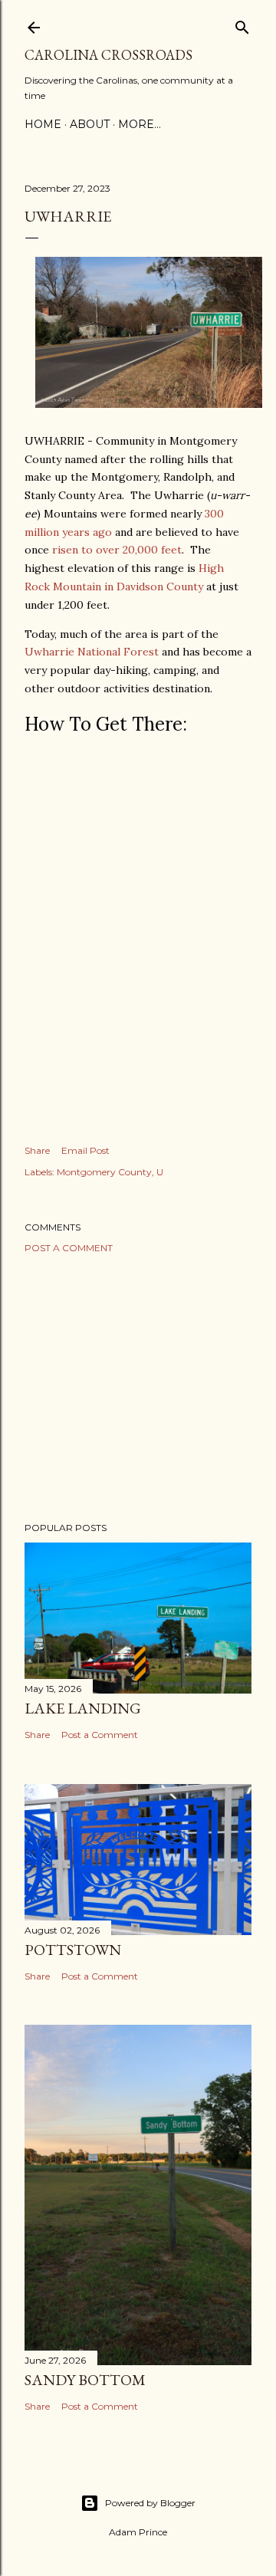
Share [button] (37, 1150)
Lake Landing (83, 1708)
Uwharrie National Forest (92, 652)
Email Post (85, 1150)
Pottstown (73, 1950)
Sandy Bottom (85, 2380)
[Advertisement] (138, 1388)
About (90, 124)
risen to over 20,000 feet (117, 550)
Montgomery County (104, 1172)
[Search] (242, 24)
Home (43, 124)
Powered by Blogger (150, 2503)
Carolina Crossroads (108, 55)
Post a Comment (69, 1248)
